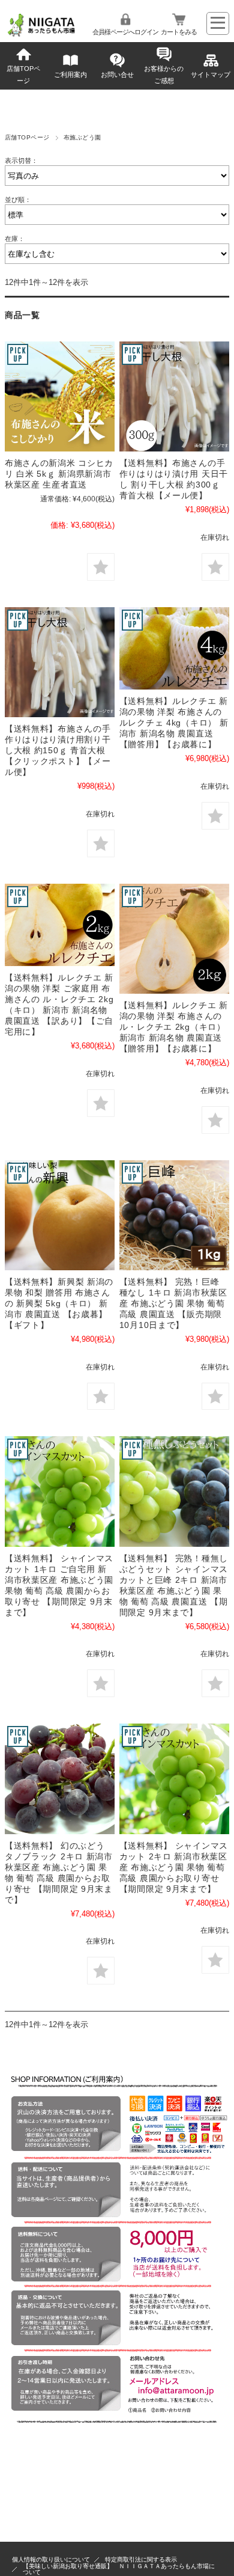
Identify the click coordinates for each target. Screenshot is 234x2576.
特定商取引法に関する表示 (141, 2559)
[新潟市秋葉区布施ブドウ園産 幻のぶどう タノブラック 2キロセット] (60, 1779)
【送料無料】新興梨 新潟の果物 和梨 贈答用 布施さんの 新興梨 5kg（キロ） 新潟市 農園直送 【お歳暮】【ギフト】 (59, 1303)
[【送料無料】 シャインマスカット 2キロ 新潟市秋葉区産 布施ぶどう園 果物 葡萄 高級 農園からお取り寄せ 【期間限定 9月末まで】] (60, 1491)
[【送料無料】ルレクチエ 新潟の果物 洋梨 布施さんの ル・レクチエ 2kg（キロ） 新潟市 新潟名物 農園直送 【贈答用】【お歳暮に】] (174, 939)
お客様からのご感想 (164, 75)
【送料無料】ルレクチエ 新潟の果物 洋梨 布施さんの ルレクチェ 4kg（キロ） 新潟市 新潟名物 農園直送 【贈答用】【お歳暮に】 (174, 723)
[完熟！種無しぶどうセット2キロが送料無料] (174, 1491)
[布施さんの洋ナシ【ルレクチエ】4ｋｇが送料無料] (174, 649)
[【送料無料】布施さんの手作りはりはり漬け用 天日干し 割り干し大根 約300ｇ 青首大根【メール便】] (174, 396)
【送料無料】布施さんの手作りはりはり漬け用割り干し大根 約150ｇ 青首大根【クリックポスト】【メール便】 (58, 750)
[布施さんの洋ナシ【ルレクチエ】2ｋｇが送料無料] (60, 925)
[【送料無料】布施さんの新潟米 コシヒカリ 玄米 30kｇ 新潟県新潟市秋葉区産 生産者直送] (60, 396)
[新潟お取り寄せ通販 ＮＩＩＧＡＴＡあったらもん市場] (42, 35)
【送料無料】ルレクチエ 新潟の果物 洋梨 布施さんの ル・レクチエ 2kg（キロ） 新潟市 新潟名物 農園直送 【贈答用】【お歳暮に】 (174, 1027)
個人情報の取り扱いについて (51, 2559)
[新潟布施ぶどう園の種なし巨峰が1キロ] (174, 1215)
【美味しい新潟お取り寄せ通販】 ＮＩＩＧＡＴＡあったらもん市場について (119, 2569)
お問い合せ (117, 75)
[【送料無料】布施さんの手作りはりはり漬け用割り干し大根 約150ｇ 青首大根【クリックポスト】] (60, 662)
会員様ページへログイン (125, 32)
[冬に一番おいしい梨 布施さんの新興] (60, 1215)
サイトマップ (211, 75)
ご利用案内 (70, 75)
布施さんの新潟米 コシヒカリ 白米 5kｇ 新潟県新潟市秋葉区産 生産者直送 (59, 474)
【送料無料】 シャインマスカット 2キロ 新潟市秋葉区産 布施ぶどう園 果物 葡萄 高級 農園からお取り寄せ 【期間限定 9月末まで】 (174, 1867)
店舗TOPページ (23, 75)
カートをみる (179, 32)
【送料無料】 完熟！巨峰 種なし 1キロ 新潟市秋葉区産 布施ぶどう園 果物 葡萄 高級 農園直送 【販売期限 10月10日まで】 (173, 1303)
